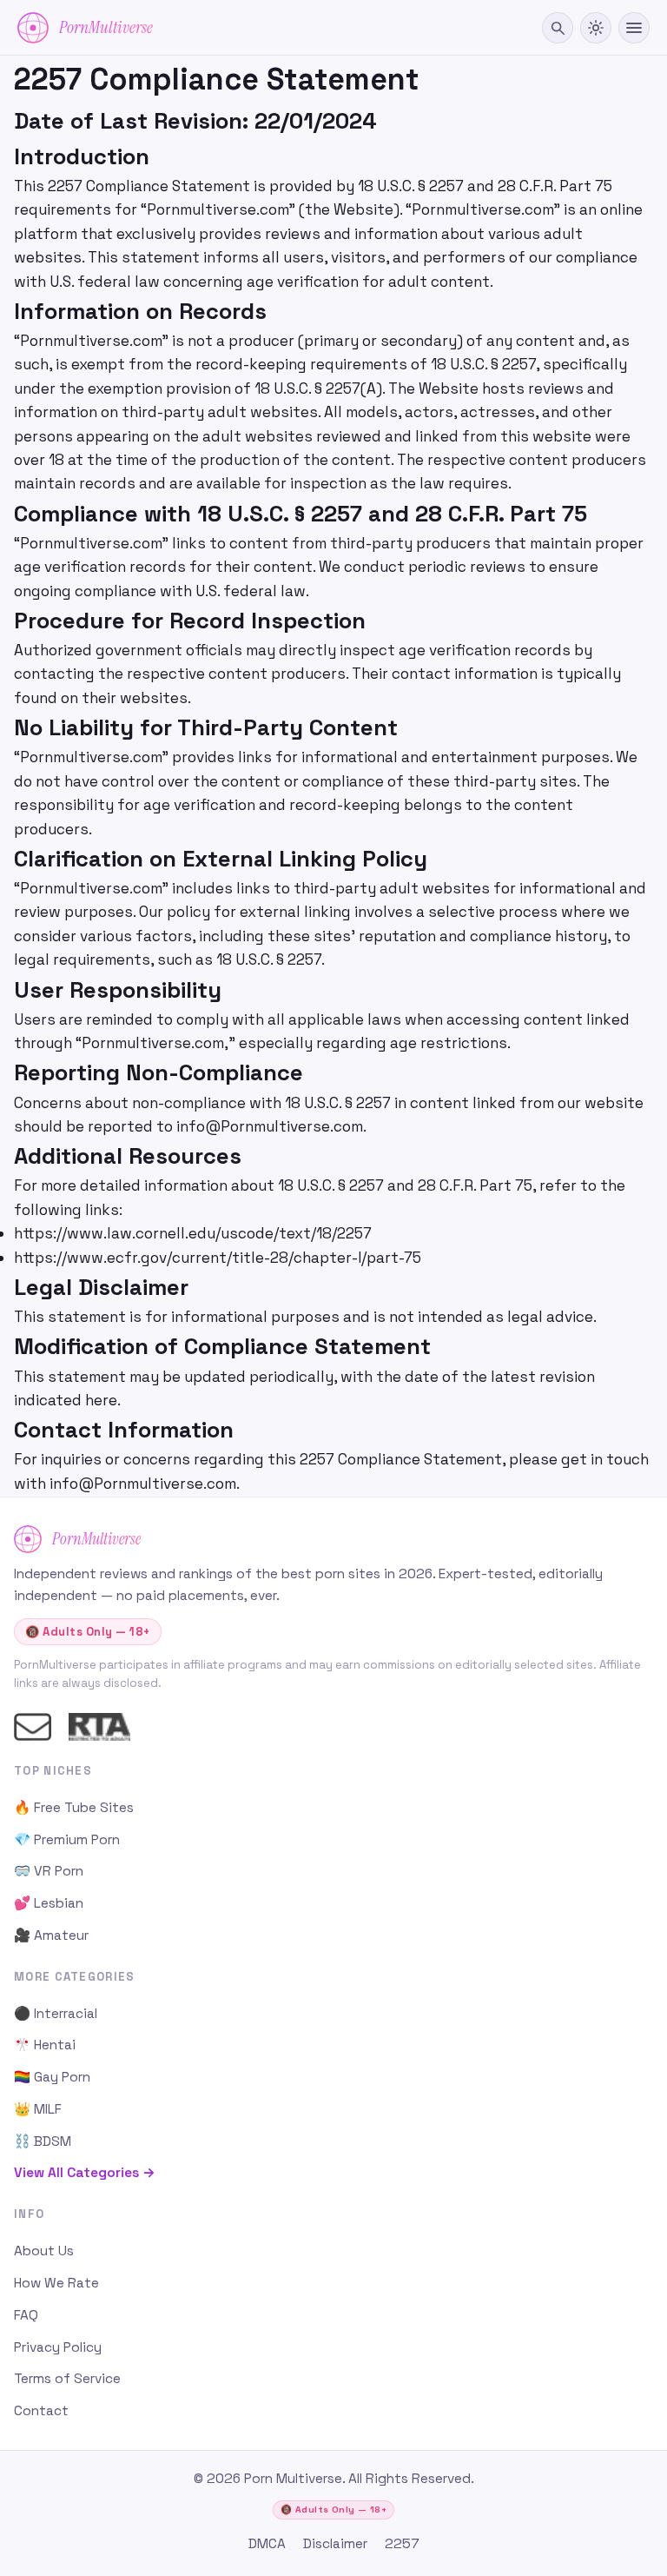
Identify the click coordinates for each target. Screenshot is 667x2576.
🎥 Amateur (51, 1935)
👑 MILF (38, 2109)
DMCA (267, 2544)
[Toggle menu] (634, 28)
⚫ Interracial (56, 2014)
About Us (44, 2251)
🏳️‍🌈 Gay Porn (52, 2077)
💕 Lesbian (49, 1903)
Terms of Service (67, 2379)
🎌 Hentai (45, 2045)
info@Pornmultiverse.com (270, 1126)
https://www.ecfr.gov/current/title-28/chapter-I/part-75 (218, 1258)
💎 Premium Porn (67, 1840)
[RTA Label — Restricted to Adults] (99, 1727)
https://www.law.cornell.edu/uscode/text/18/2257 (193, 1233)
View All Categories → (85, 2173)
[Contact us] (33, 1727)
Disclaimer (335, 2544)
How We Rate (56, 2283)
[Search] (558, 28)
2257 (402, 2544)
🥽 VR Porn (49, 1871)
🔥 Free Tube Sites (74, 1808)
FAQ (26, 2315)
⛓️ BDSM (43, 2141)
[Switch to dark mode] (596, 28)
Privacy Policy (58, 2347)
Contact (41, 2411)
